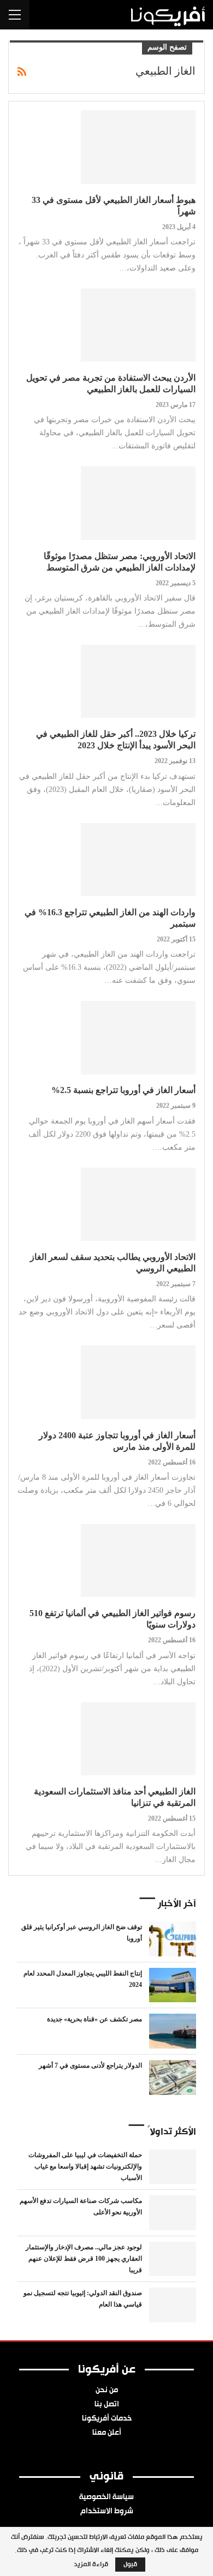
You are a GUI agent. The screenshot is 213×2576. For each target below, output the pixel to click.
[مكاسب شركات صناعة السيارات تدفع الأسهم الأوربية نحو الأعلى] (173, 2213)
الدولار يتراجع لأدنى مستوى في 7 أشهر (90, 2065)
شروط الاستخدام (107, 2512)
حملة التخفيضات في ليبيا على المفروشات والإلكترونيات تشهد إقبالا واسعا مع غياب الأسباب (85, 2166)
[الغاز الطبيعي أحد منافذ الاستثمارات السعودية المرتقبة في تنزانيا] (138, 1739)
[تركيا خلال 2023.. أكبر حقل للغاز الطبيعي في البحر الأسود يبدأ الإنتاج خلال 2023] (138, 681)
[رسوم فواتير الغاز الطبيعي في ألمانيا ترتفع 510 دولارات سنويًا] (138, 1560)
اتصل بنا (107, 2405)
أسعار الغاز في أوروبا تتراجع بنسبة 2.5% (123, 1090)
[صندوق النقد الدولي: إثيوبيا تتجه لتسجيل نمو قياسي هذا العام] (173, 2305)
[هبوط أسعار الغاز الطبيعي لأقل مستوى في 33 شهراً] (138, 147)
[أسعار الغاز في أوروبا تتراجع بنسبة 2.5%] (138, 1037)
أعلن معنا (107, 2433)
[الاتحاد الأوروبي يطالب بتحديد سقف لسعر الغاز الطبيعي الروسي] (138, 1204)
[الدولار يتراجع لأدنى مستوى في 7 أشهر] (173, 2077)
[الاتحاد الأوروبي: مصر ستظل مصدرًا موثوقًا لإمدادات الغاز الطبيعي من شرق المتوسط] (138, 503)
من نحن (107, 2391)
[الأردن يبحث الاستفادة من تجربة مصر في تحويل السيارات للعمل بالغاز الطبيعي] (138, 325)
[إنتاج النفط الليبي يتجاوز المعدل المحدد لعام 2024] (173, 1985)
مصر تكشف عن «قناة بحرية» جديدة (94, 2019)
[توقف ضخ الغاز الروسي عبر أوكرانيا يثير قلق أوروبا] (173, 1939)
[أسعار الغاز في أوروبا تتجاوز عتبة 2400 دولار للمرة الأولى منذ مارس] (138, 1382)
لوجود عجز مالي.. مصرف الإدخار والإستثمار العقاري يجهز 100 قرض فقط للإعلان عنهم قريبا (84, 2259)
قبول (130, 2565)
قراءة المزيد (91, 2565)
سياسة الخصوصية (106, 2497)
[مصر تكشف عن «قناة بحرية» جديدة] (173, 2031)
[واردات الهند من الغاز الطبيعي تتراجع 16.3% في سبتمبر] (138, 860)
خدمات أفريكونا (107, 2419)
